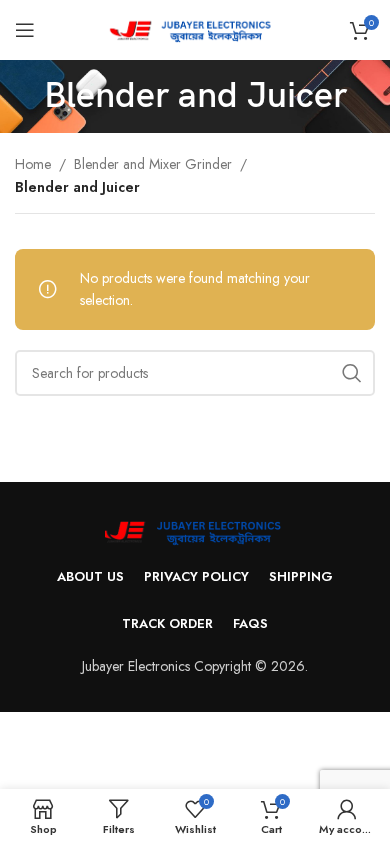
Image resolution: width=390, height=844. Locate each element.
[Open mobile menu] (25, 30)
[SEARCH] (352, 373)
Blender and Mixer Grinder (153, 164)
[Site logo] (195, 28)
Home (33, 164)
